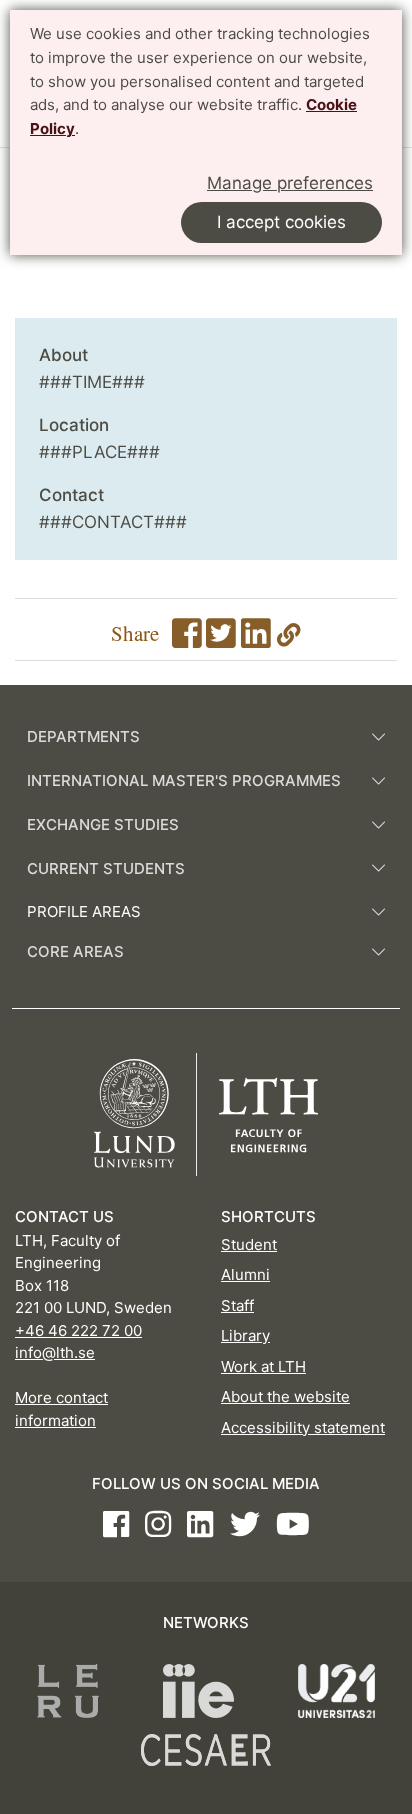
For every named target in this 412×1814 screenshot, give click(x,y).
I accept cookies (281, 222)
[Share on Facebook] (187, 639)
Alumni (245, 1274)
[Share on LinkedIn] (256, 639)
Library (245, 1335)
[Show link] (289, 639)
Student (249, 1244)
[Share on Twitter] (221, 639)
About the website (285, 1396)
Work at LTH (263, 1366)
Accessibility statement (303, 1427)
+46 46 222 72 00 (78, 1330)
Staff (237, 1305)
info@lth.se (55, 1352)
